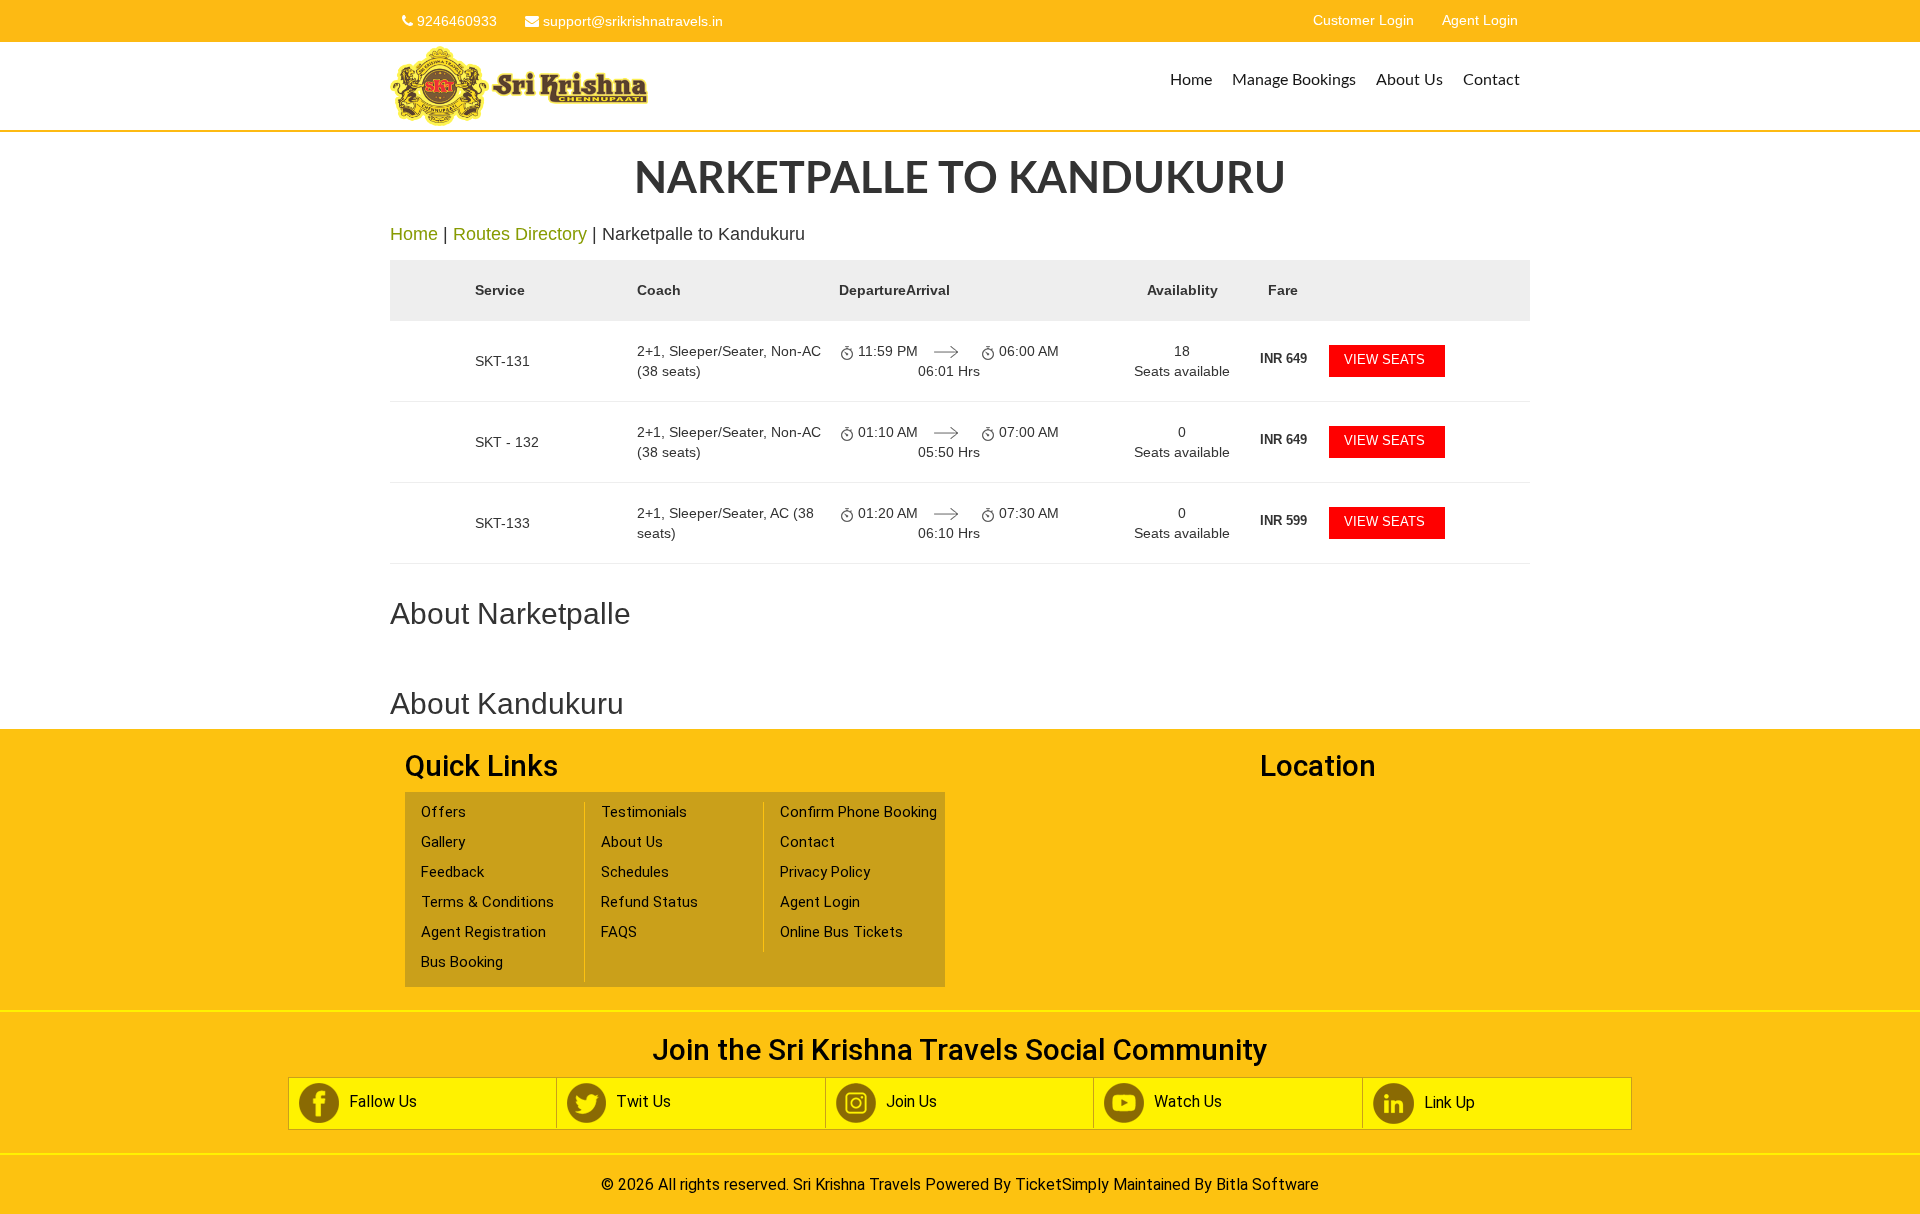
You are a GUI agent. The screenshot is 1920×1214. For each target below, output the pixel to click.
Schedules (635, 872)
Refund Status (649, 902)
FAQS (619, 932)
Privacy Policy (825, 872)
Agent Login (1480, 20)
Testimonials (644, 812)
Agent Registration (483, 932)
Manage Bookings (1294, 80)
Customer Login (1363, 20)
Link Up (1449, 1102)
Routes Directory (520, 234)
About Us (1409, 80)
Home (1191, 80)
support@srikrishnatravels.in (631, 21)
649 (1283, 358)
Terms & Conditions (487, 902)
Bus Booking (462, 962)
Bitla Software (1267, 1184)
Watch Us (1188, 1101)
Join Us (911, 1101)
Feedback (452, 872)
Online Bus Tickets (841, 932)
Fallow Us (383, 1101)
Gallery (443, 842)
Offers (443, 812)
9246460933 (455, 21)
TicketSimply (1062, 1184)
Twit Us (643, 1101)
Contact (1491, 80)
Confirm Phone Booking (858, 812)
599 (1283, 520)
